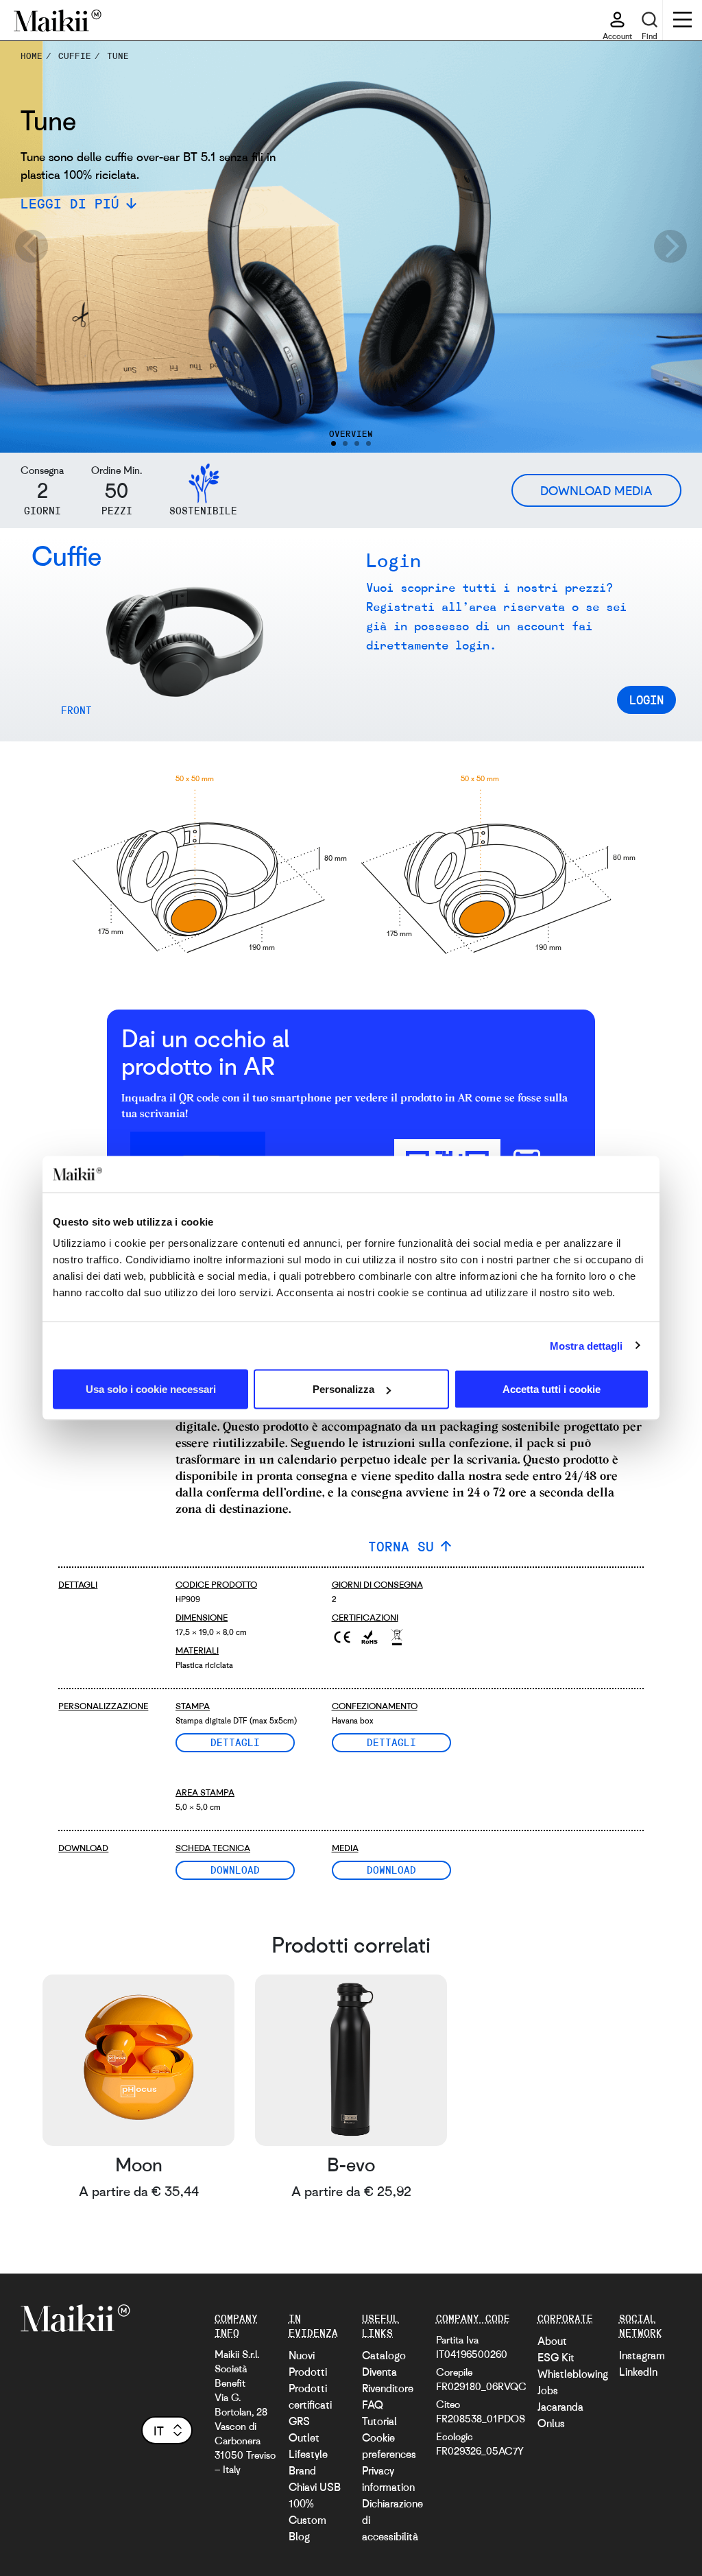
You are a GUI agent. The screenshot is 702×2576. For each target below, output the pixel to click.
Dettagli (235, 1742)
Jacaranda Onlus (560, 2415)
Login (646, 700)
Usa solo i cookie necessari (151, 1389)
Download (235, 1870)
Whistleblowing (573, 2374)
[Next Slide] (60, 650)
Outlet (304, 2437)
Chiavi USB (315, 2487)
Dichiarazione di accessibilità (392, 2520)
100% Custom (307, 2512)
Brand (302, 2470)
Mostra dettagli (586, 1345)
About (552, 2341)
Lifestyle (308, 2454)
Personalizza (343, 1389)
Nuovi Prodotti (308, 2363)
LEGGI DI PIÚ (70, 203)
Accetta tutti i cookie (552, 1389)
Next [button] (671, 247)
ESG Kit (556, 2357)
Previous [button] (31, 247)
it (159, 2431)
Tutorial (379, 2421)
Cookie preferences (389, 2446)
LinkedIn (638, 2372)
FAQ (373, 2405)
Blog (299, 2536)
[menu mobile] (682, 21)
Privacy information (388, 2479)
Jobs (548, 2390)
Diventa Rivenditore (388, 2380)
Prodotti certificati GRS (310, 2405)
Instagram (642, 2355)
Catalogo (384, 2355)
